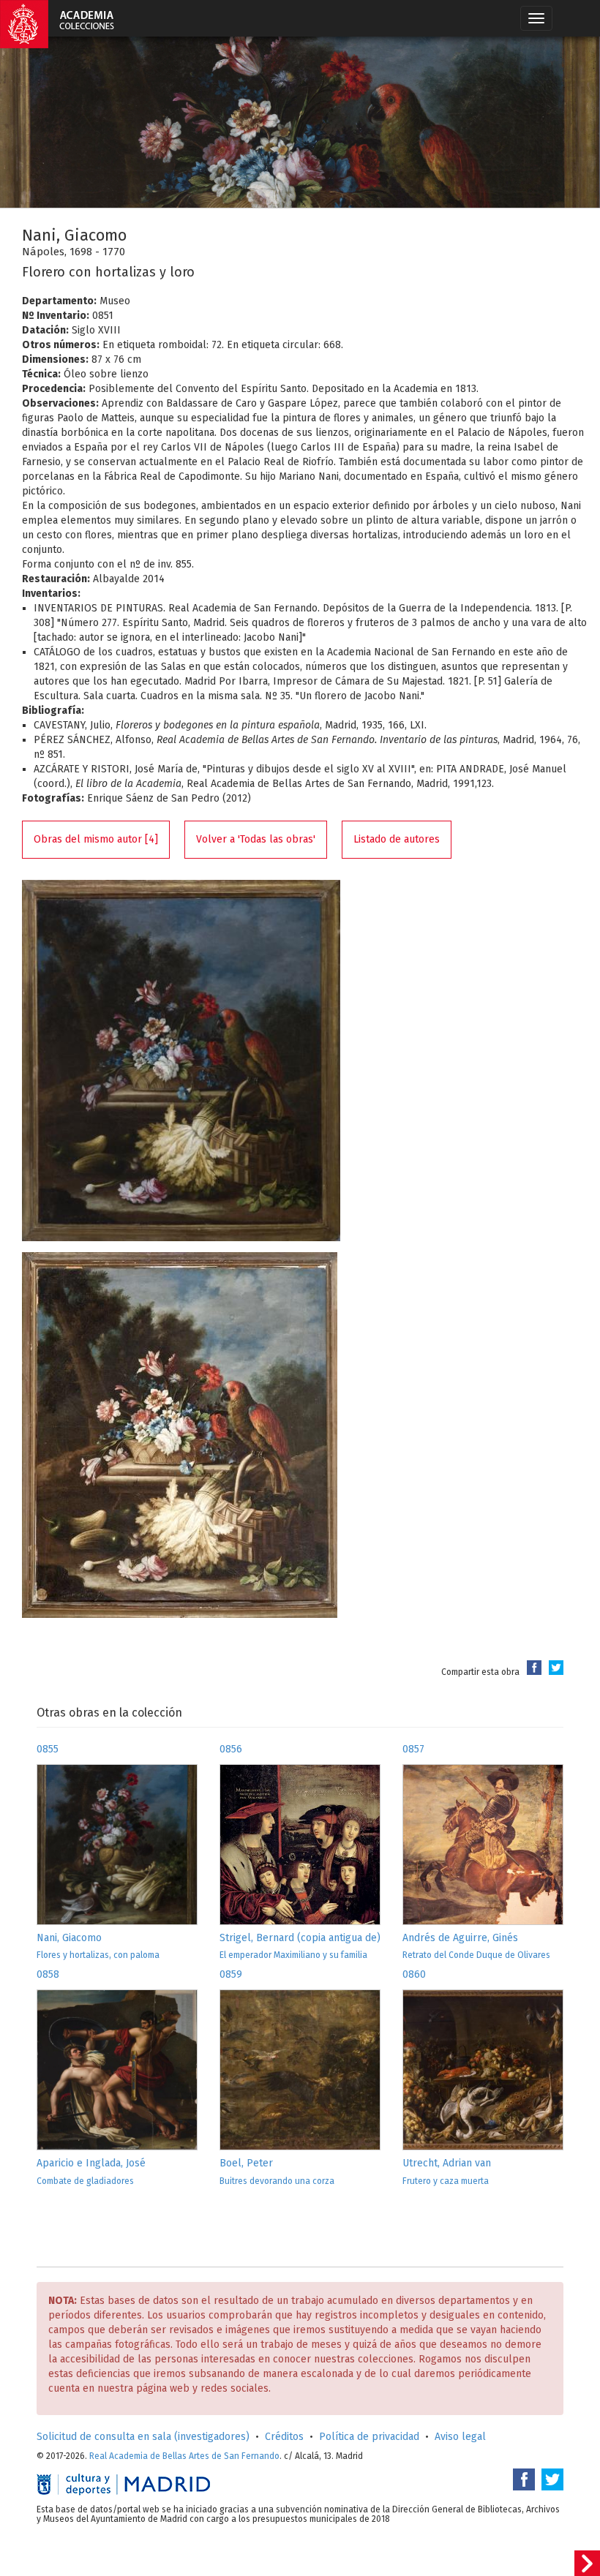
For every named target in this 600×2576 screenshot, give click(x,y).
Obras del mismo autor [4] (96, 839)
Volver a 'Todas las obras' (256, 839)
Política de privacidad (369, 2437)
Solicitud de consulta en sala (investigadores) (143, 2437)
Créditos (284, 2437)
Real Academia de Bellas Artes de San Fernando (184, 2456)
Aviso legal (460, 2437)
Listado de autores (397, 839)
